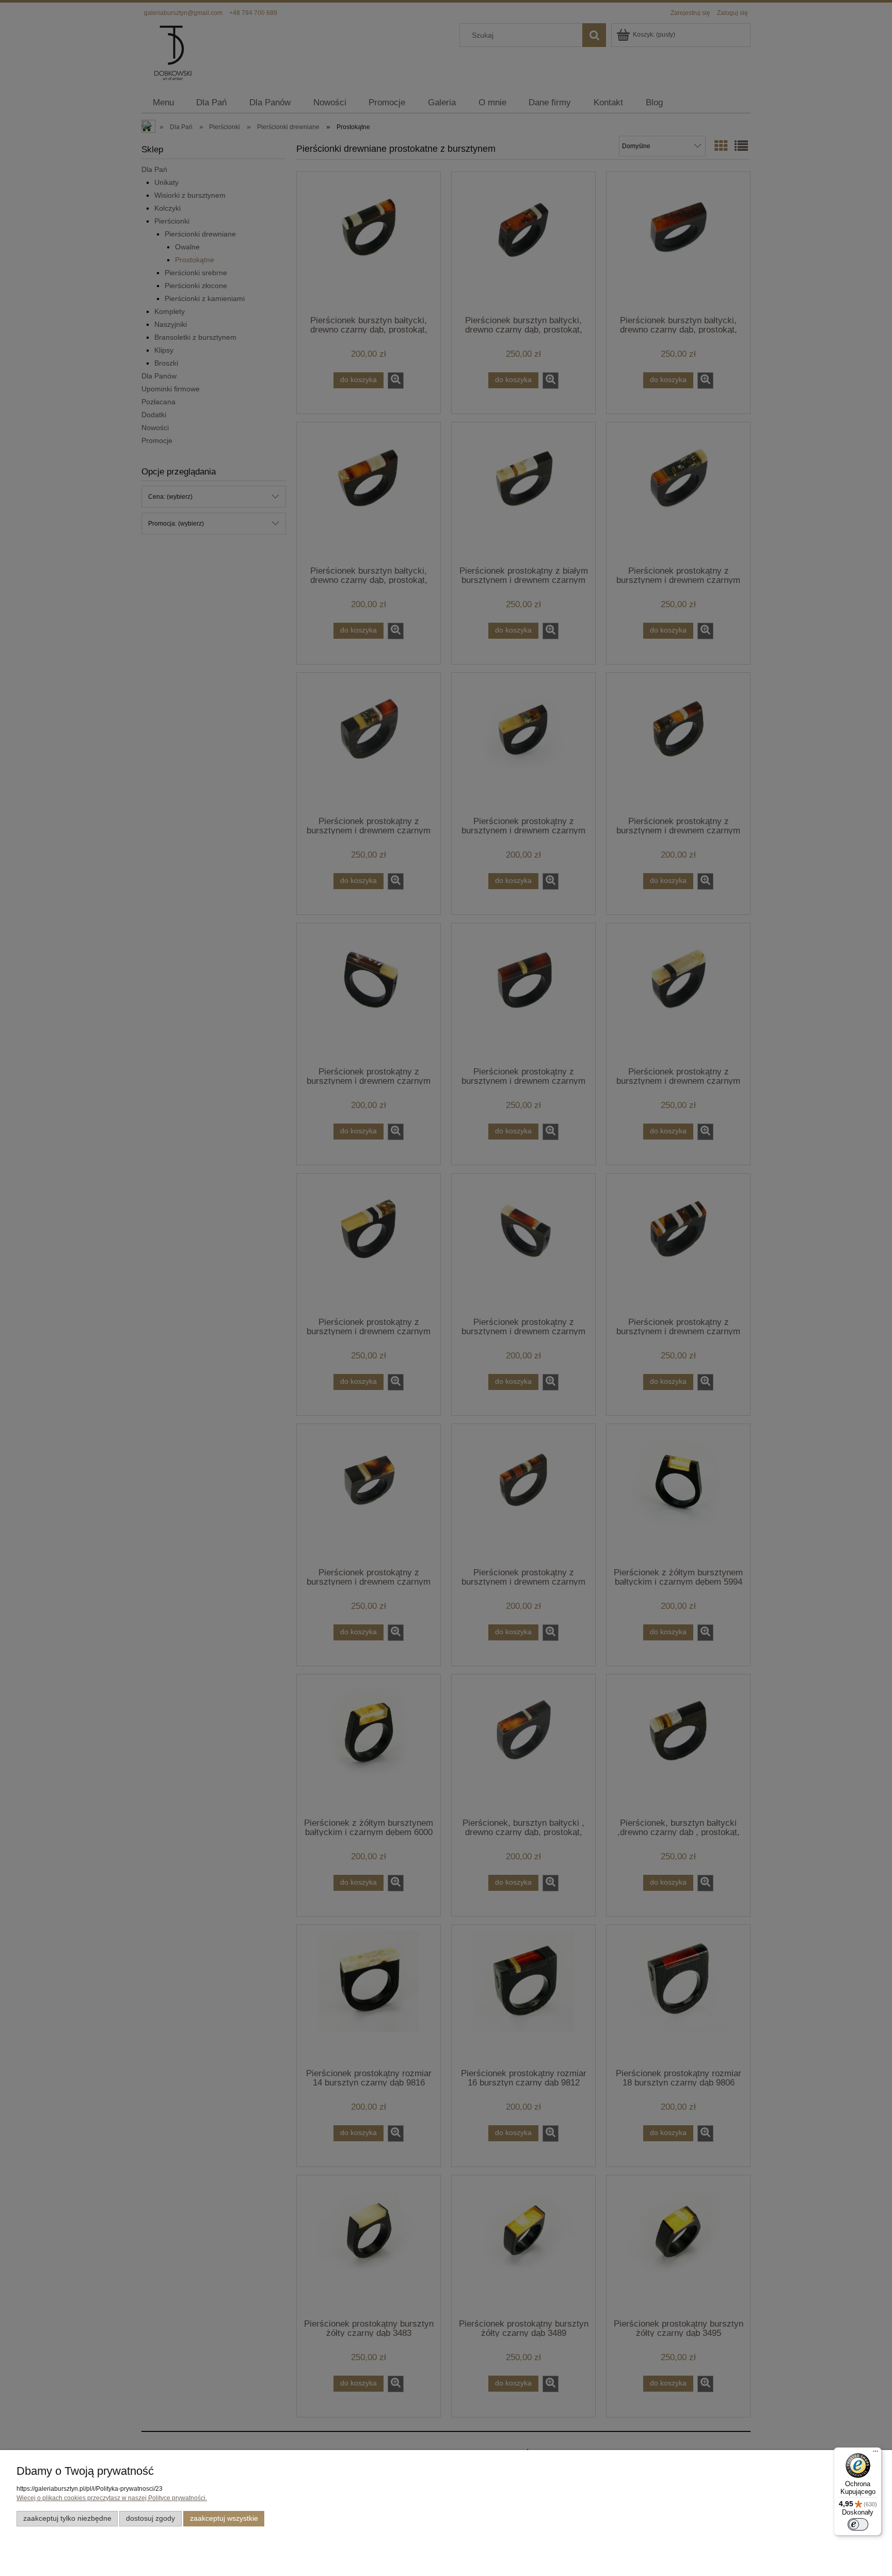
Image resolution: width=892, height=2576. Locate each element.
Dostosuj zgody (150, 2518)
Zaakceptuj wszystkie (224, 2518)
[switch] (858, 2524)
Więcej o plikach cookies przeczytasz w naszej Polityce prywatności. (112, 2498)
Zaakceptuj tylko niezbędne (67, 2518)
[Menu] (875, 2454)
